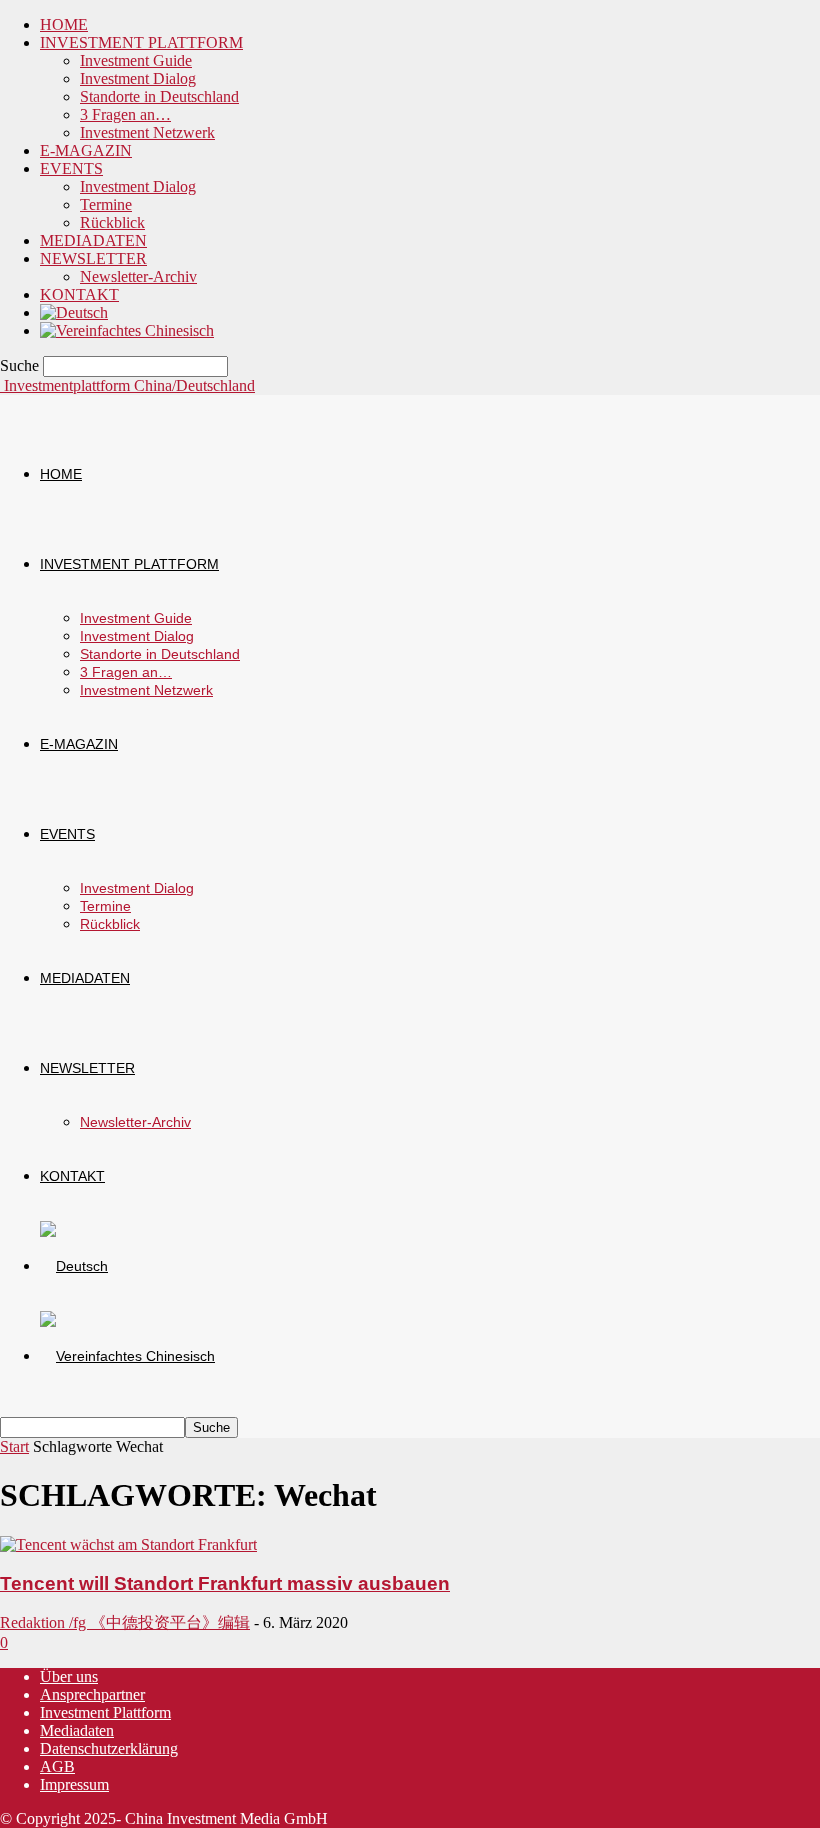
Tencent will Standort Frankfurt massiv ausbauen (225, 1583)
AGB (57, 1766)
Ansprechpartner (92, 1694)
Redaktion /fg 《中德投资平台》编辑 (125, 1622)
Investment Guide (136, 60)
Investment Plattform (105, 1712)
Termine (106, 204)
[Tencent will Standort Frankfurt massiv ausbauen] (128, 1544)
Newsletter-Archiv (138, 276)
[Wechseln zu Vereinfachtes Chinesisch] (127, 330)
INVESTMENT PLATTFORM (141, 42)
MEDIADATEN (93, 240)
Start (14, 1446)
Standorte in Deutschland (159, 96)
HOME (64, 24)
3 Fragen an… (125, 114)
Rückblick (112, 222)
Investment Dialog (138, 78)
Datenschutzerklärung (109, 1748)
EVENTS (71, 168)
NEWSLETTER (93, 258)
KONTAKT (79, 294)
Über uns (69, 1676)
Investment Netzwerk (147, 132)
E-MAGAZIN (86, 150)
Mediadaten (77, 1730)
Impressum (74, 1784)
